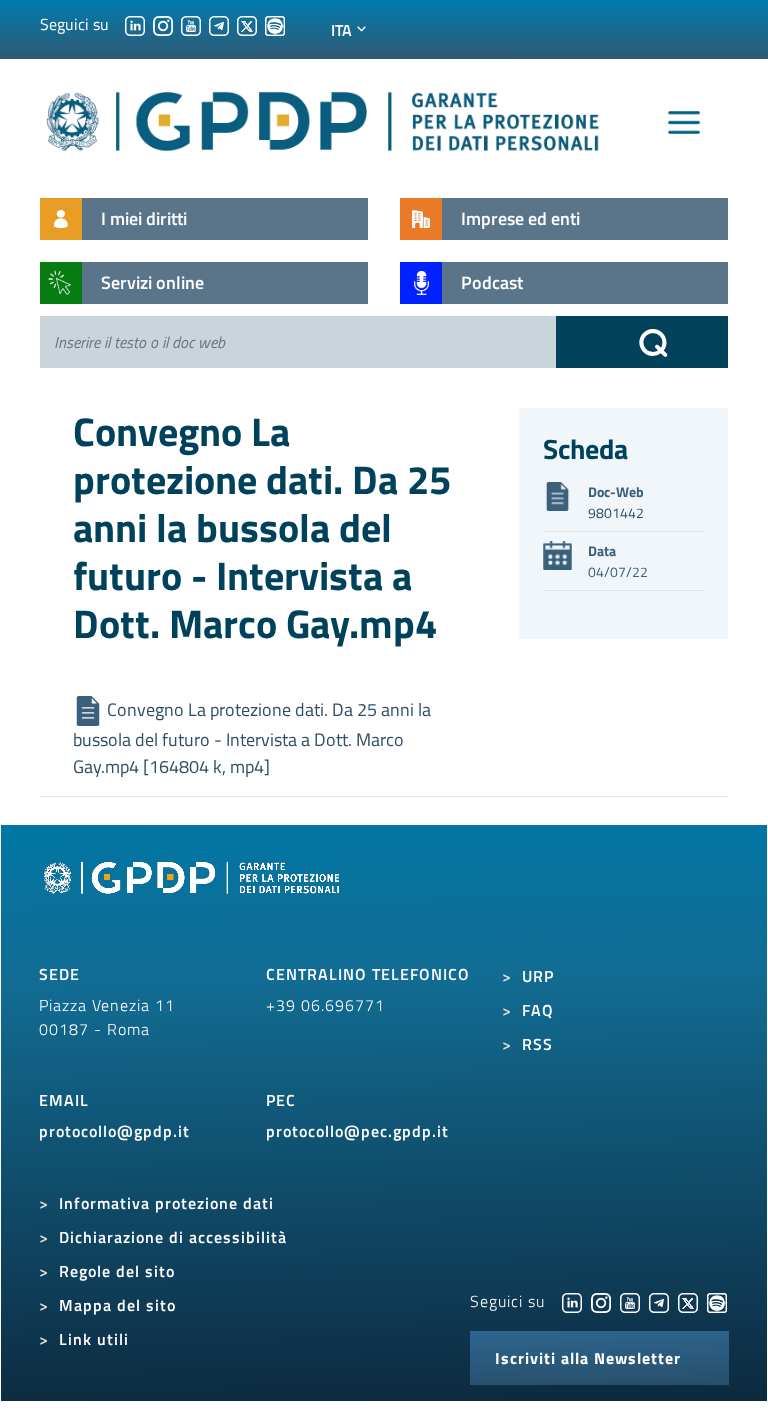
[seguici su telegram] (219, 24)
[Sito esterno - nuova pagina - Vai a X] (688, 1301)
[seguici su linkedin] (135, 24)
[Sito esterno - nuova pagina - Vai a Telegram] (659, 1301)
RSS (537, 1044)
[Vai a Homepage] (194, 901)
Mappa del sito (117, 1305)
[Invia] (642, 342)
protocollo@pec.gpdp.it (357, 1131)
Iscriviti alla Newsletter (588, 1358)
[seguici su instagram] (163, 24)
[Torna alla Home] (324, 117)
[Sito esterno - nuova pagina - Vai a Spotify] (717, 1301)
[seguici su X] (247, 24)
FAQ (538, 1010)
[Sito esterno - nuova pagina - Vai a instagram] (601, 1301)
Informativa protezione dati (166, 1203)
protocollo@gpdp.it (114, 1131)
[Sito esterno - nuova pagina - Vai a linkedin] (572, 1301)
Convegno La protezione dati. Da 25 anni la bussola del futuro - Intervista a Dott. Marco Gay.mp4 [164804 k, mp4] (252, 738)
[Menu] (684, 123)
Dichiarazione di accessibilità (173, 1237)
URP (538, 976)
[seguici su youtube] (191, 24)
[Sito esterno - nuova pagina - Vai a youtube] (630, 1301)
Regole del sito (117, 1271)
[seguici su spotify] (275, 24)
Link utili (94, 1339)
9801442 (616, 512)
